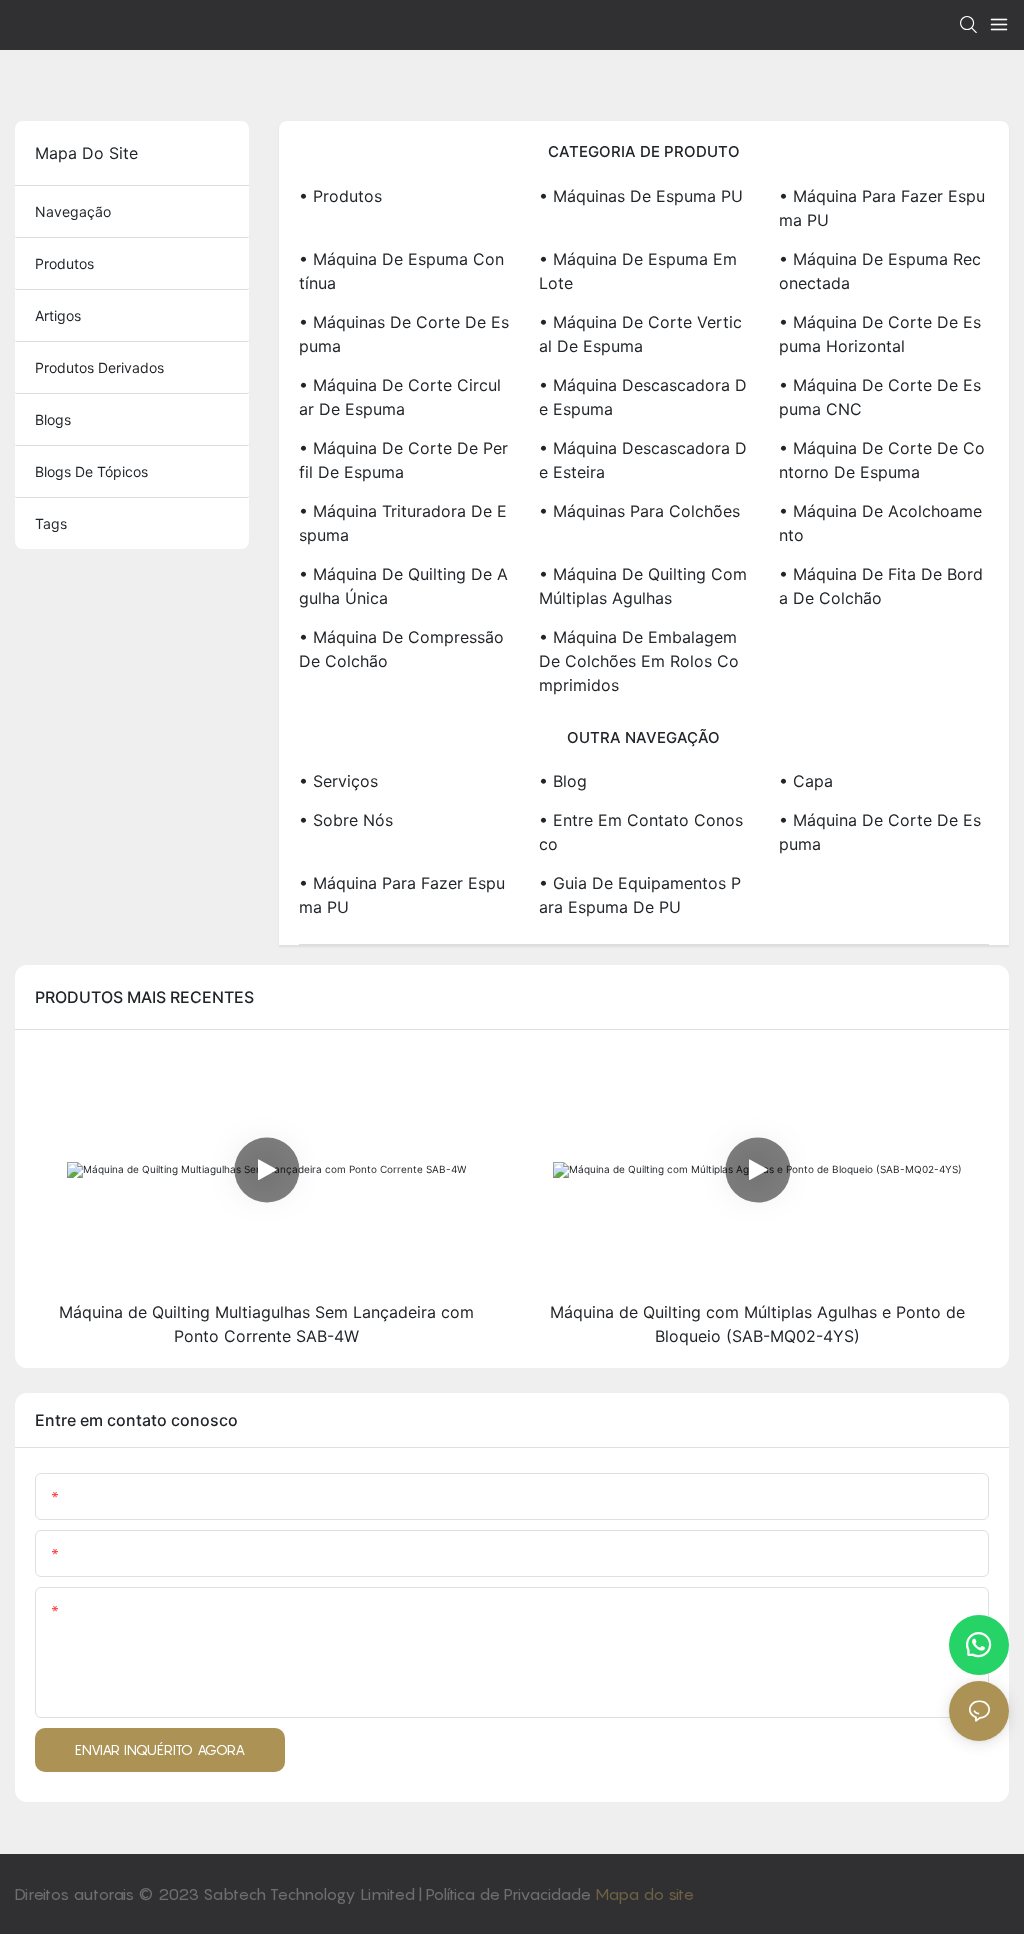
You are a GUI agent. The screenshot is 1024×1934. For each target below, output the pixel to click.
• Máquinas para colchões (639, 511)
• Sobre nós (346, 820)
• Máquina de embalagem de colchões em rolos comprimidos (639, 661)
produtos (64, 263)
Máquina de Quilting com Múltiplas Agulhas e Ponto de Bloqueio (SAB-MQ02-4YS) (757, 1324)
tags (51, 523)
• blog (563, 781)
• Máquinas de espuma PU (641, 196)
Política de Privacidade (510, 1894)
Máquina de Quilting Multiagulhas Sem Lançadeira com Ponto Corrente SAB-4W (266, 1324)
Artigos (58, 315)
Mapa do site (644, 1894)
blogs (53, 419)
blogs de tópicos (91, 471)
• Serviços (338, 781)
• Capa (806, 781)
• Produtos (340, 196)
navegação (73, 211)
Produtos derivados (99, 367)
